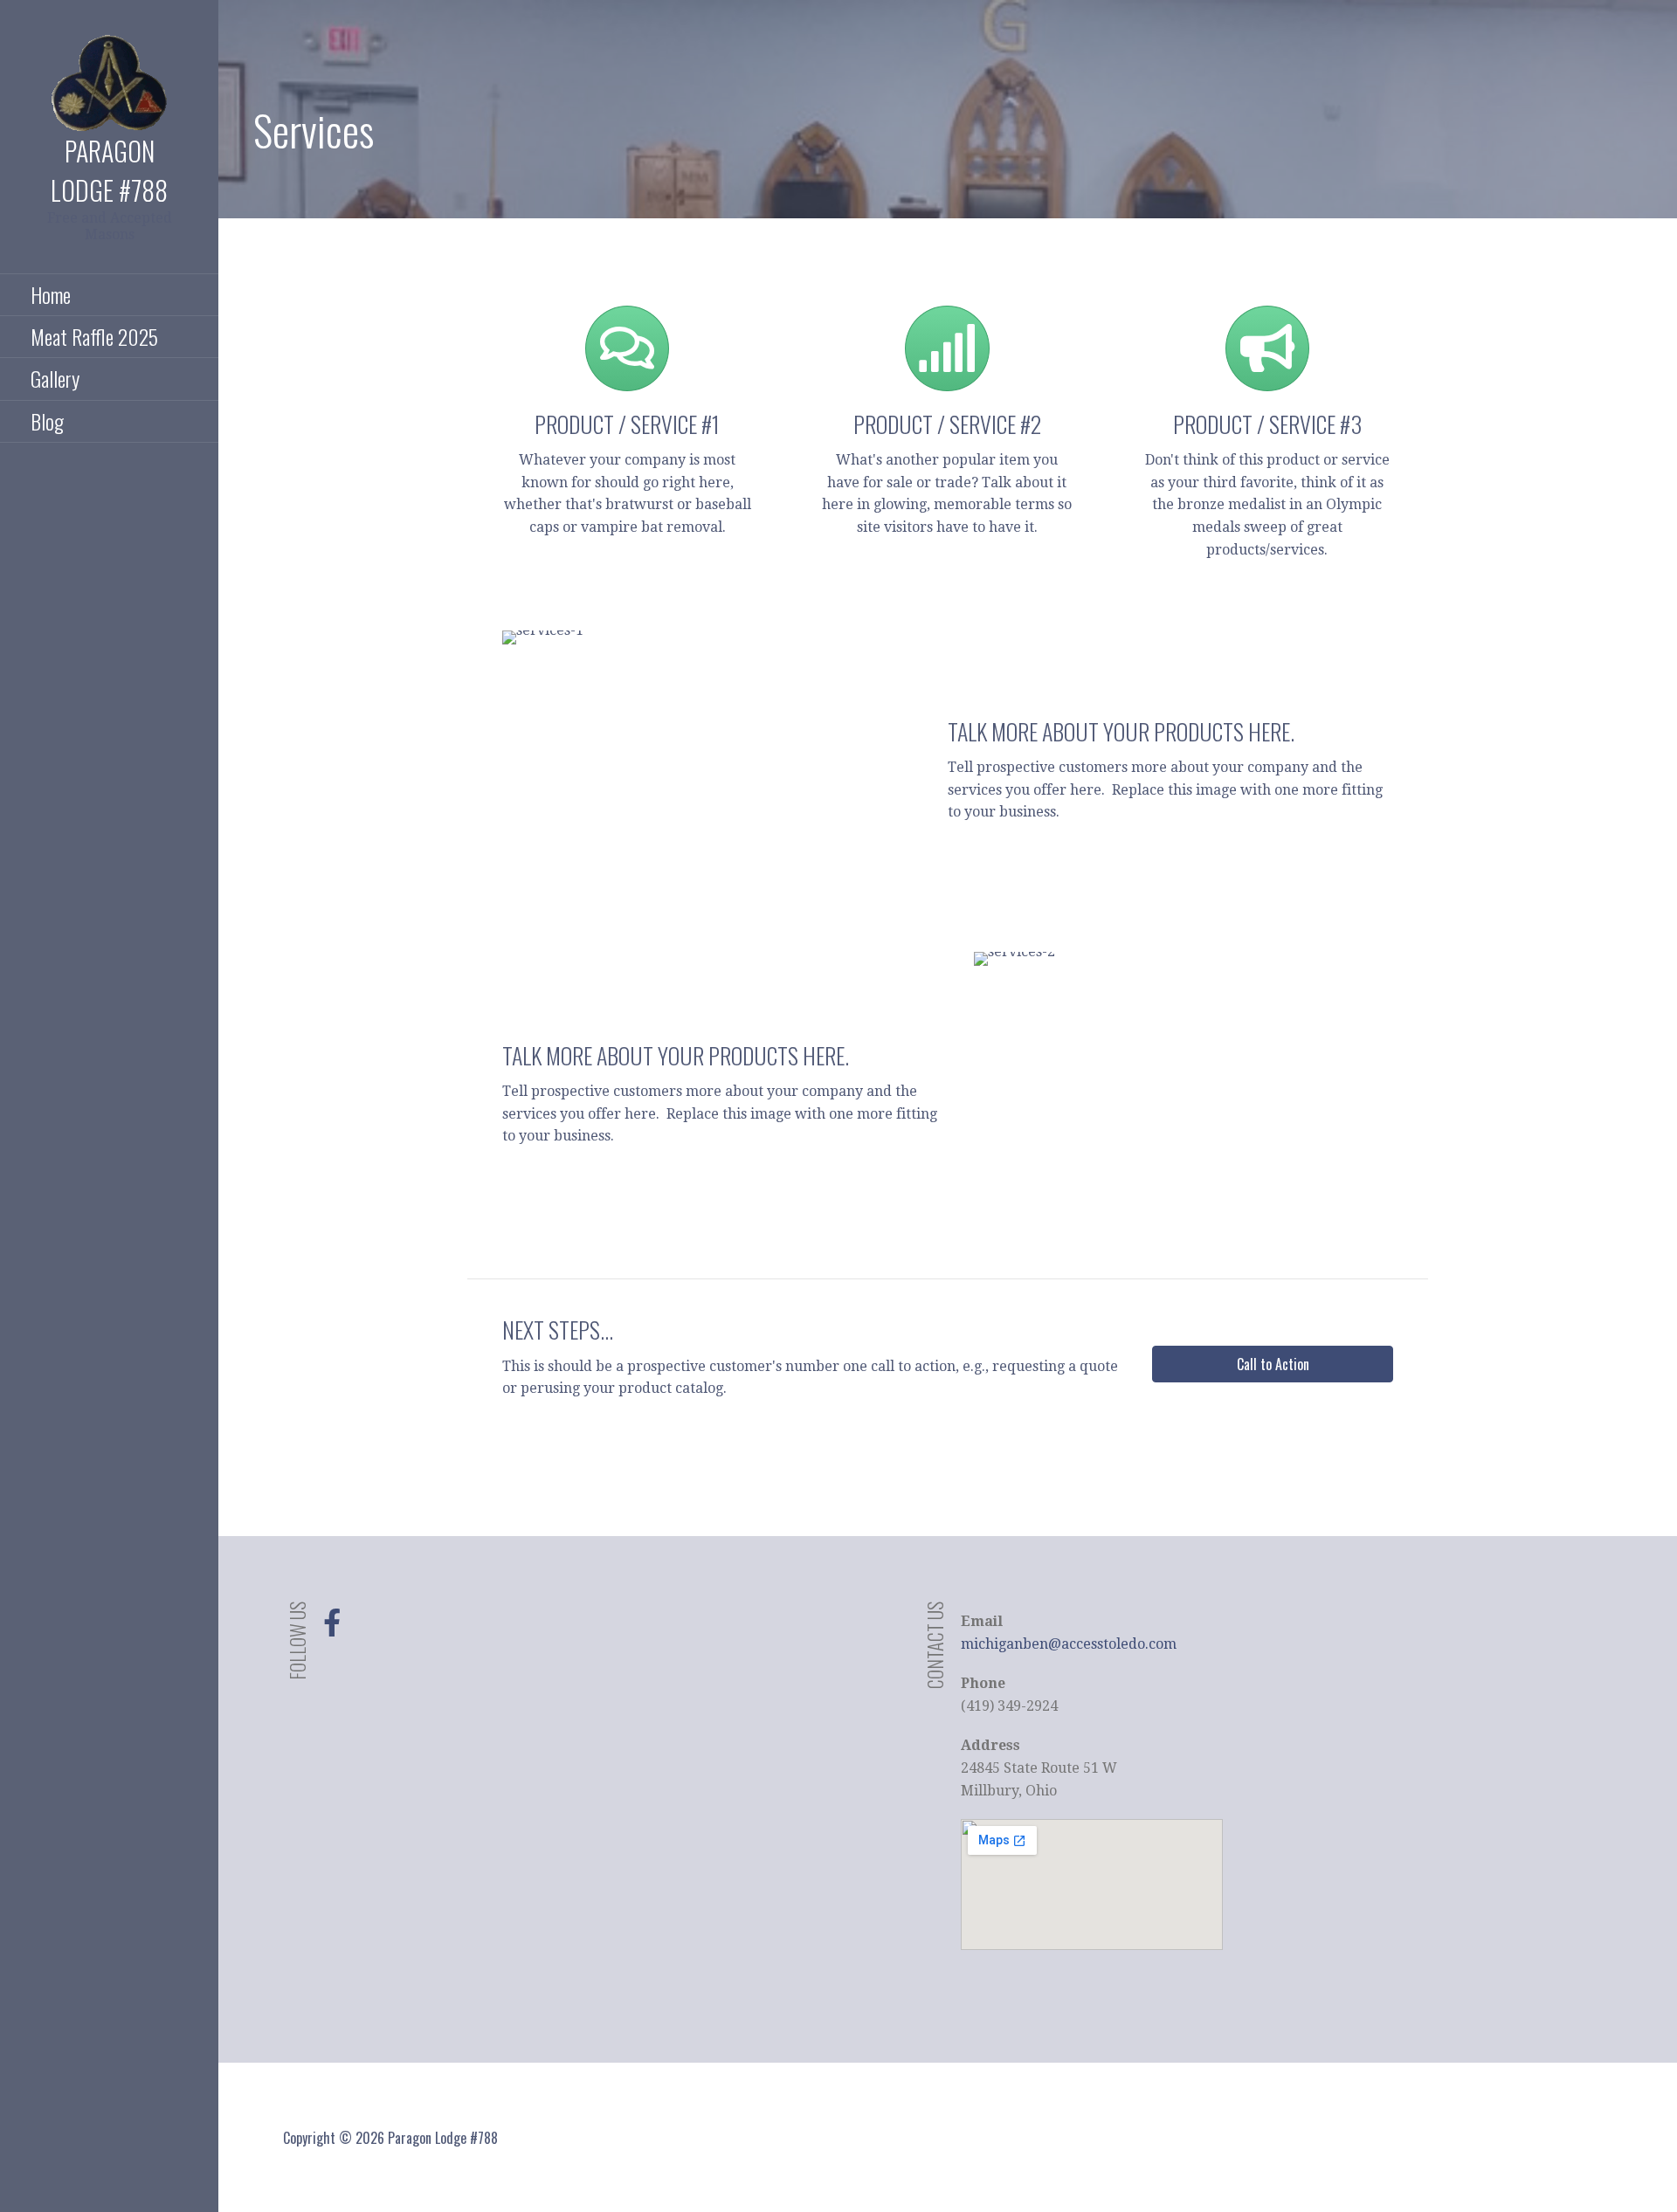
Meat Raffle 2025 (94, 336)
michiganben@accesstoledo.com (1069, 1644)
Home (51, 294)
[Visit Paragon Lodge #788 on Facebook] (332, 1628)
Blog (47, 421)
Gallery (55, 378)
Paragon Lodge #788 (109, 170)
